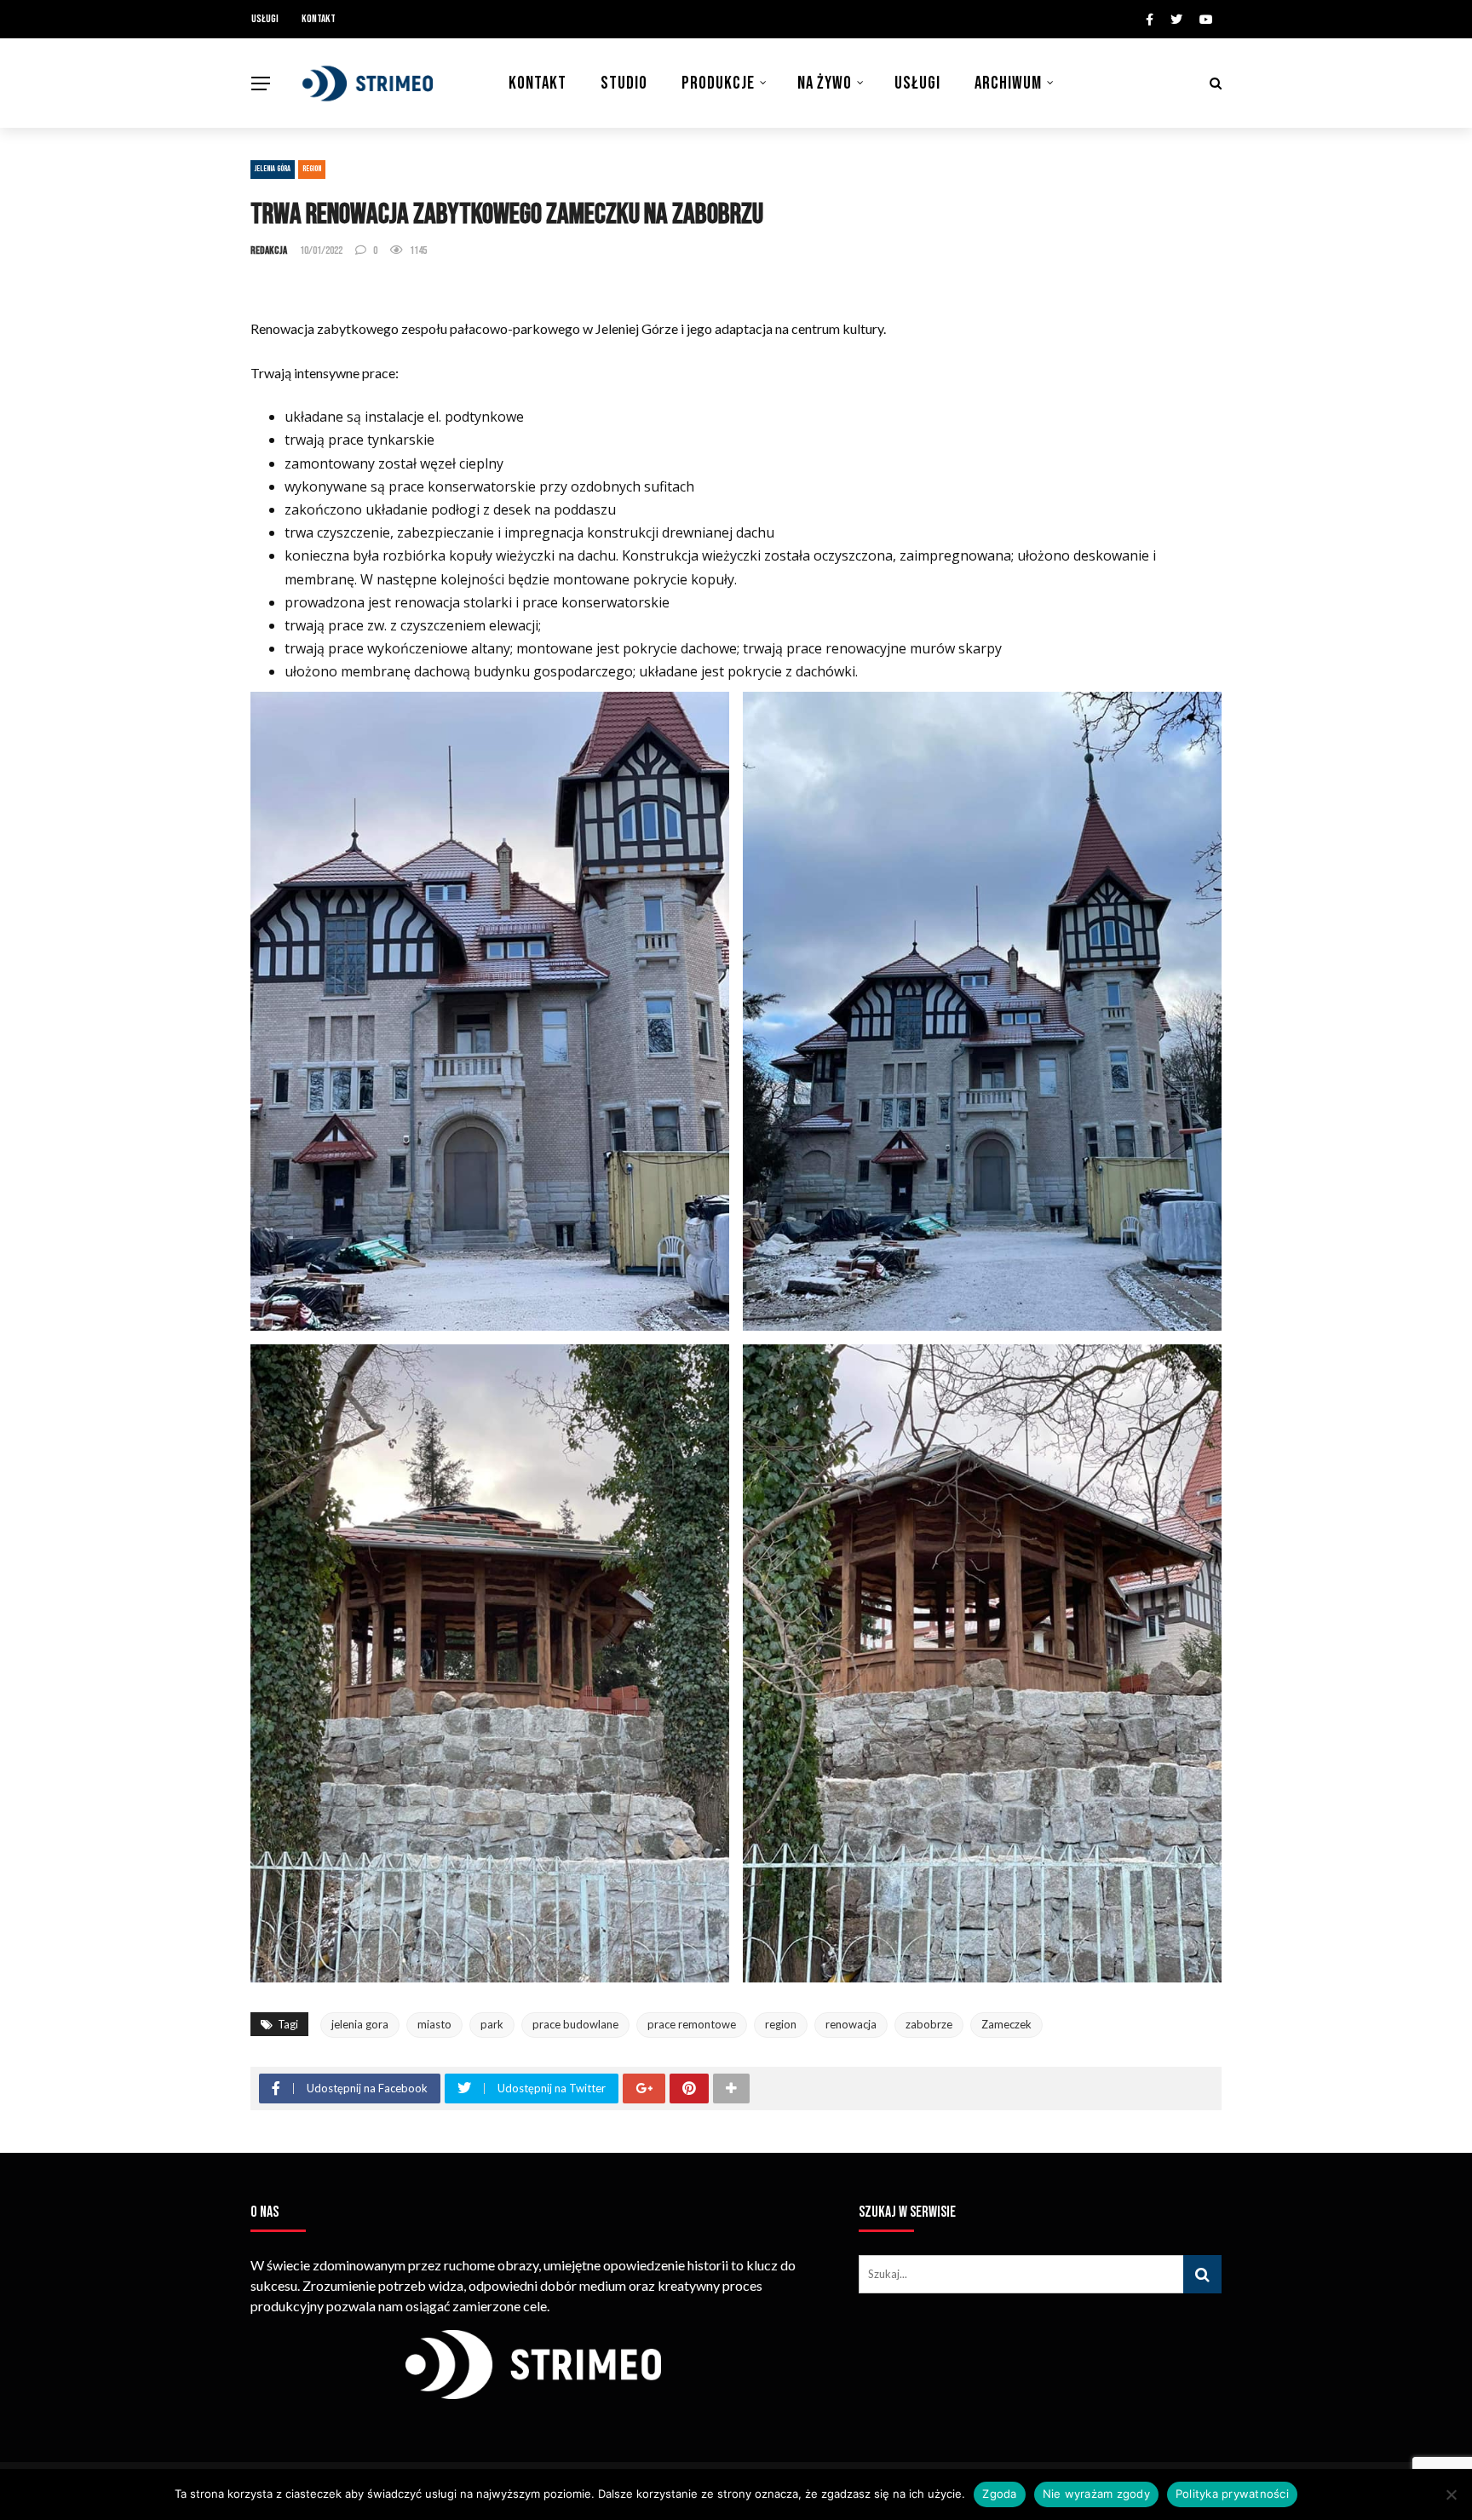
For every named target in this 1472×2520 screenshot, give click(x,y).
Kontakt (319, 19)
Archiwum (1008, 83)
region (781, 2024)
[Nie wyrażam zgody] (1451, 2494)
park (492, 2024)
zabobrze (929, 2024)
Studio (624, 83)
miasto (434, 2024)
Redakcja (269, 250)
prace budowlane (575, 2024)
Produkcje (718, 83)
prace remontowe (692, 2024)
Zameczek (1006, 2024)
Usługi (265, 19)
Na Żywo (825, 83)
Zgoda (999, 2494)
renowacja (851, 2024)
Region (312, 169)
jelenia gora (360, 2024)
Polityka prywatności (1232, 2494)
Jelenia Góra (273, 169)
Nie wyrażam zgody (1096, 2494)
